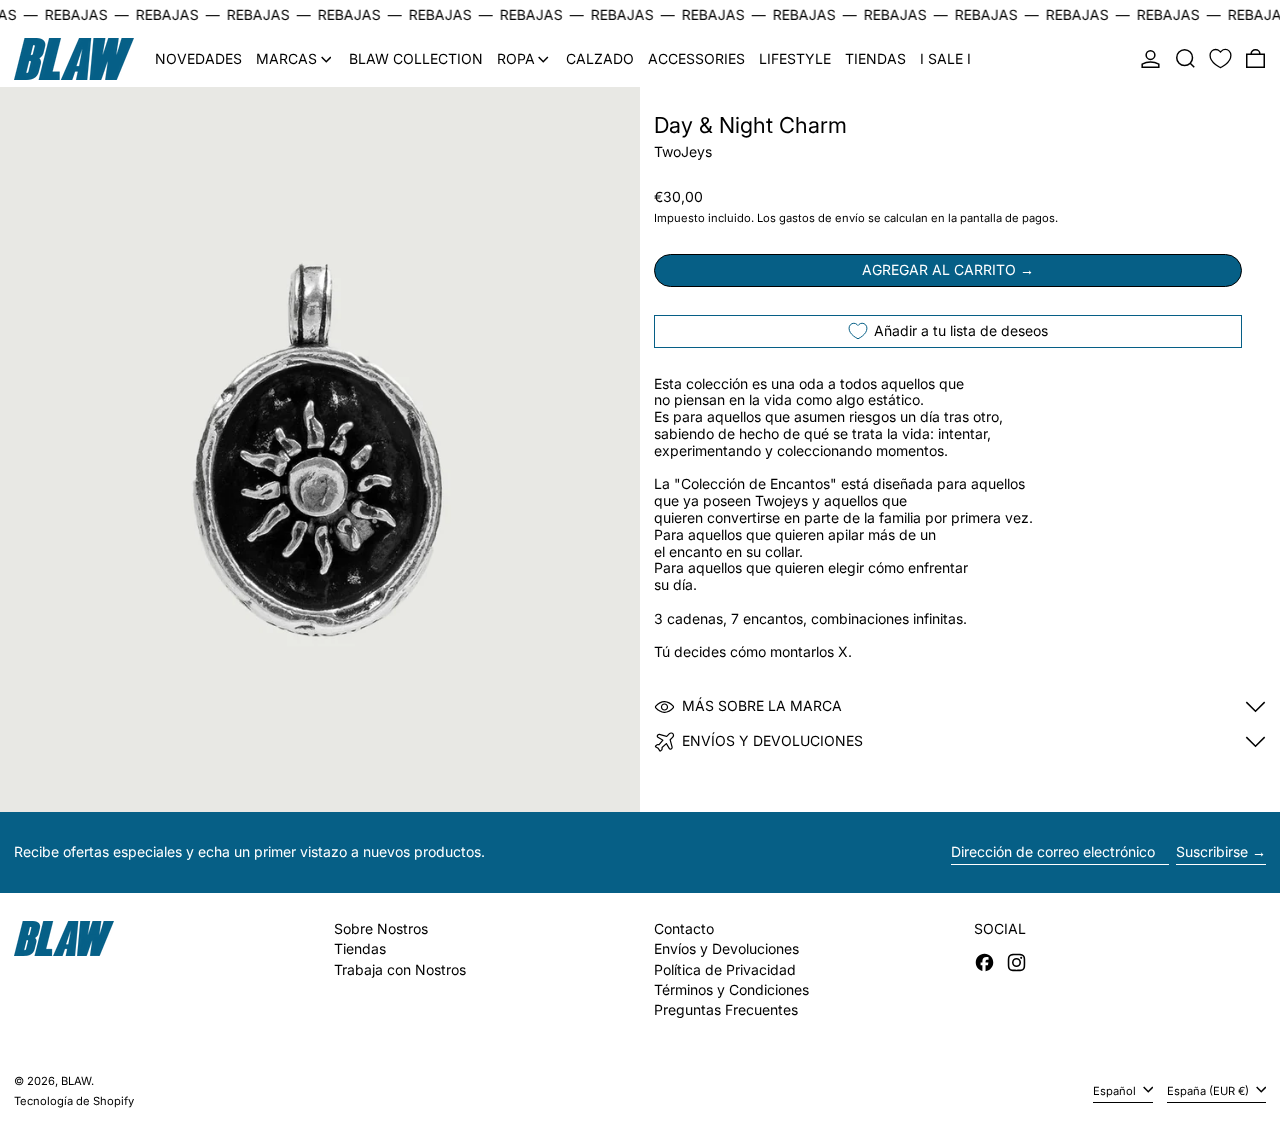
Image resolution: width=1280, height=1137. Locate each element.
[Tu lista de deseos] (1220, 59)
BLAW (76, 1081)
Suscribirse (1212, 851)
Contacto (684, 928)
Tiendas (360, 948)
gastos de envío (822, 218)
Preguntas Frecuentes (726, 1009)
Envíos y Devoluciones (726, 948)
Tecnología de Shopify (74, 1101)
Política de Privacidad (725, 969)
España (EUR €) (1209, 1091)
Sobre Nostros (381, 928)
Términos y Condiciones (731, 989)
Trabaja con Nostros (400, 969)
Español (1116, 1091)
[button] (1185, 59)
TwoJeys (683, 151)
